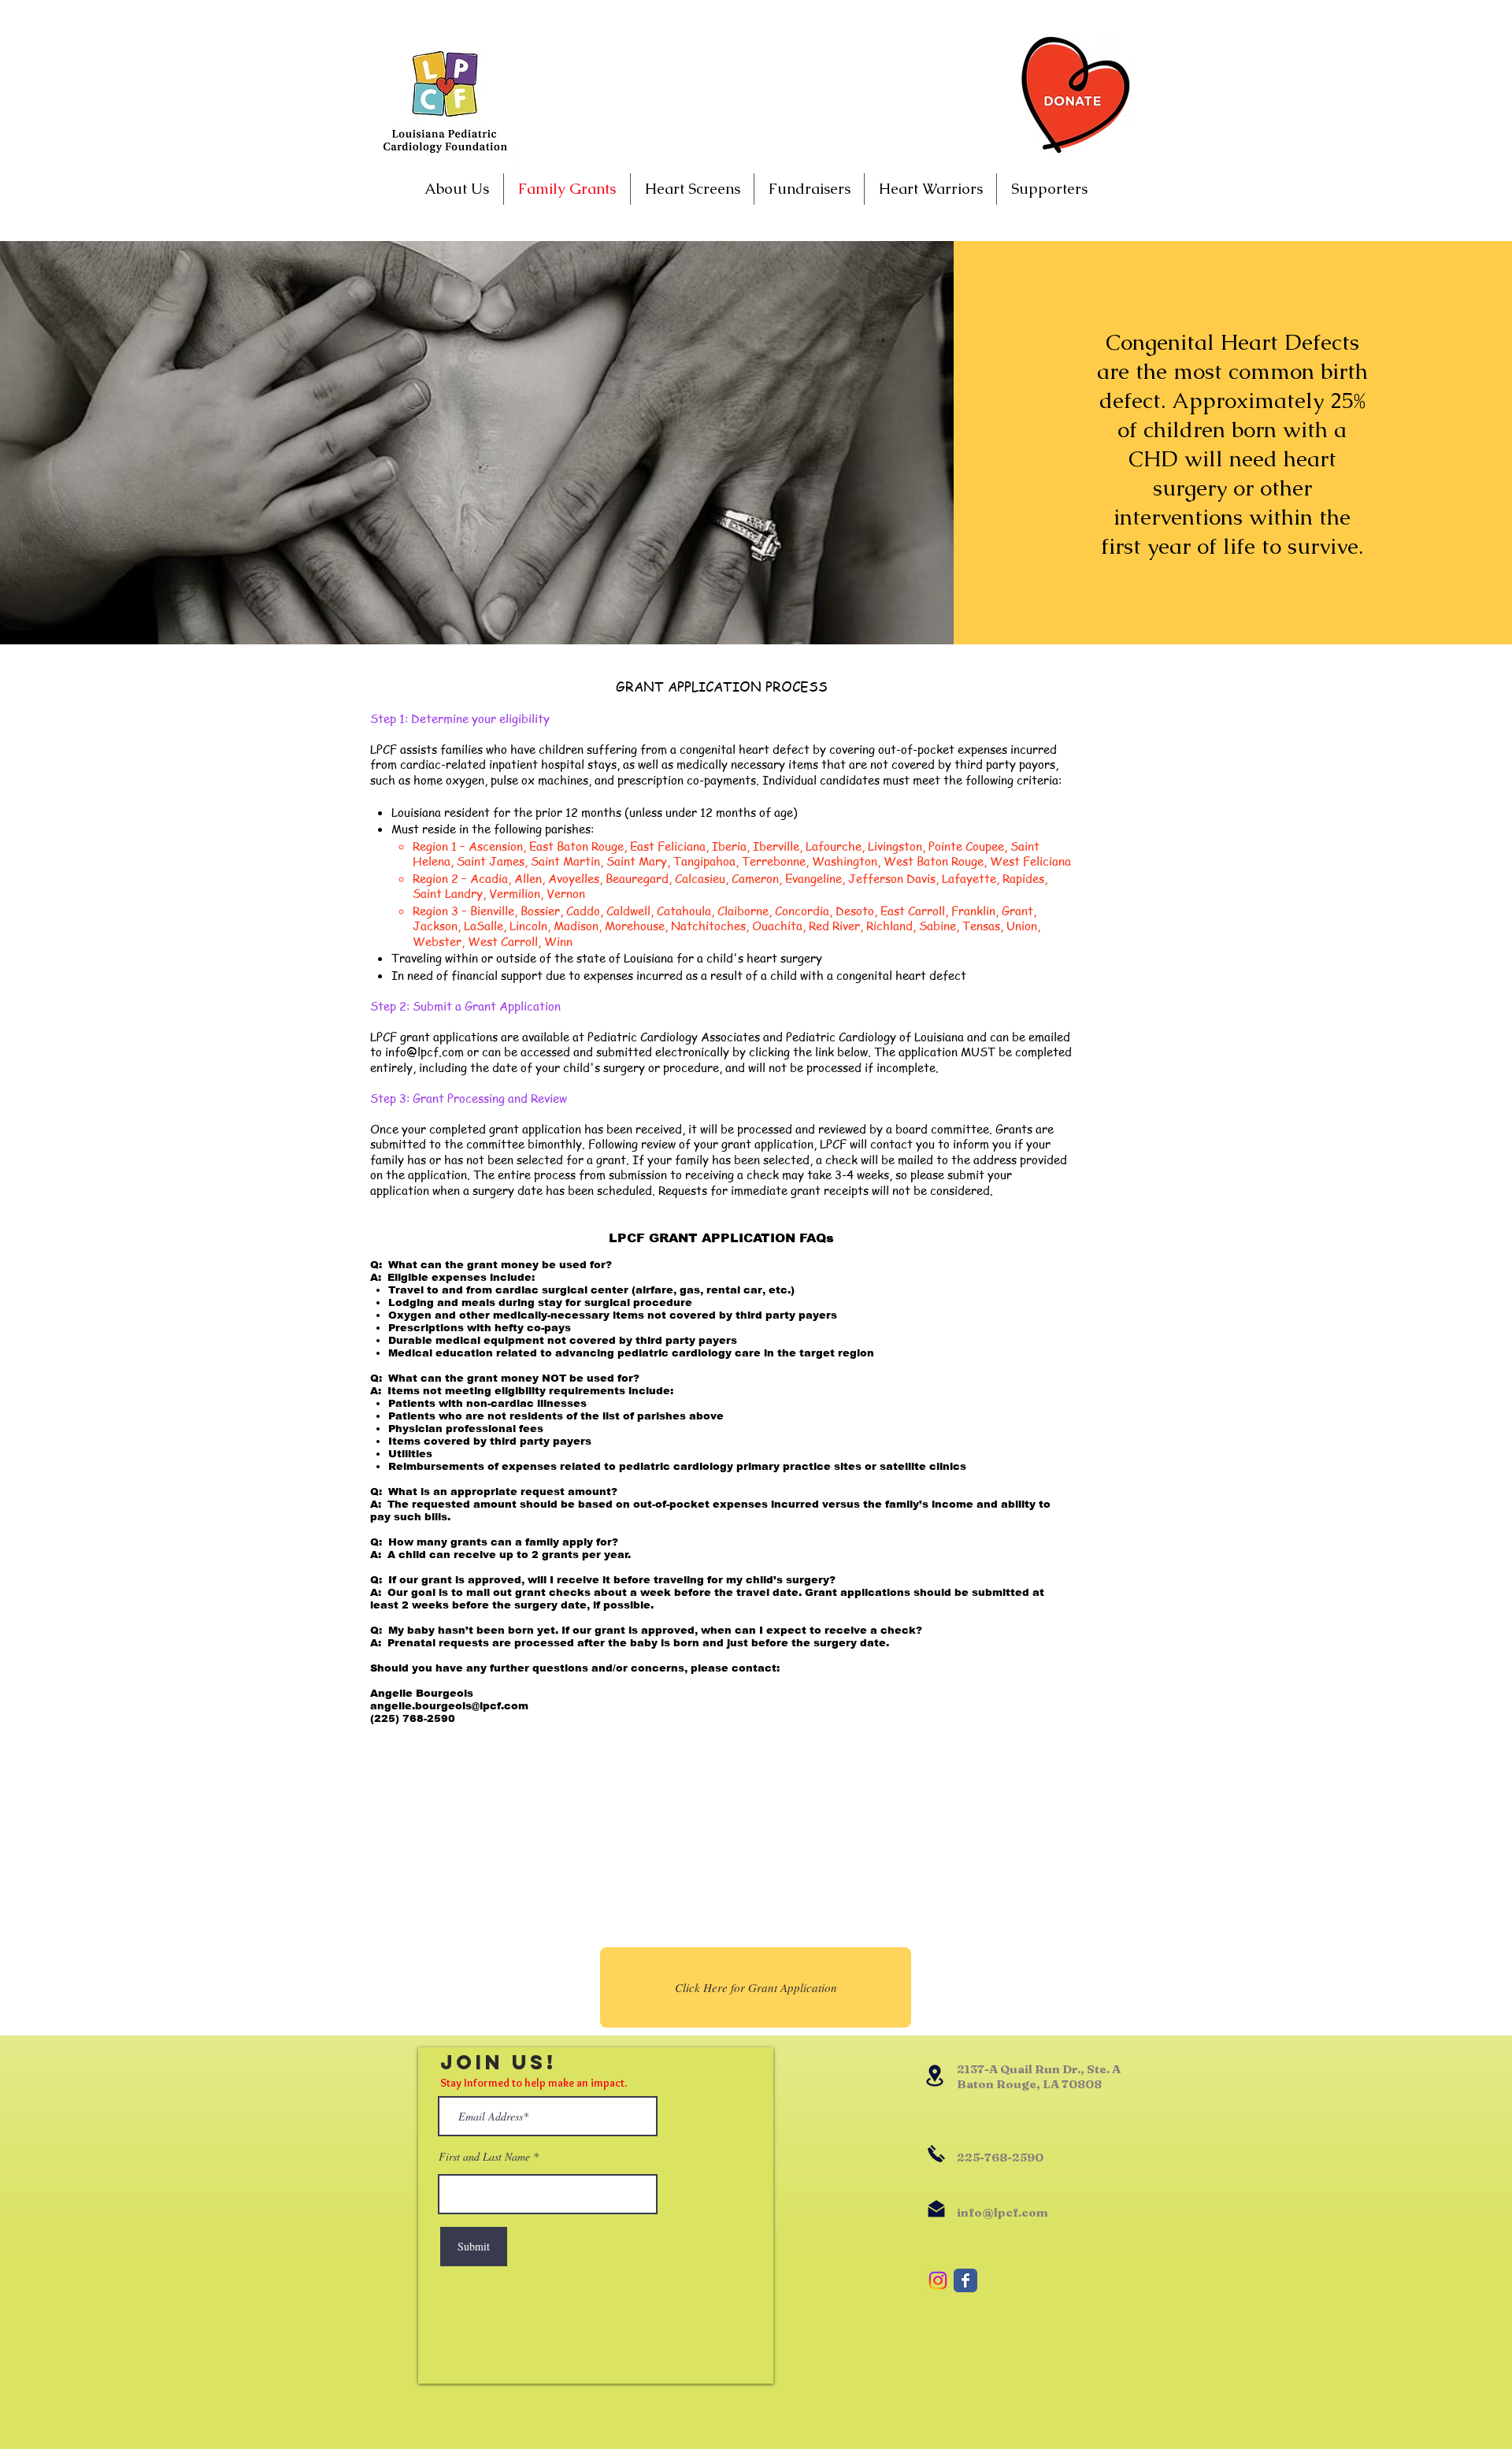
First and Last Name (484, 2157)
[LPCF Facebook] (965, 2280)
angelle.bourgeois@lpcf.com (449, 1706)
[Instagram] (938, 2280)
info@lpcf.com (424, 1052)
